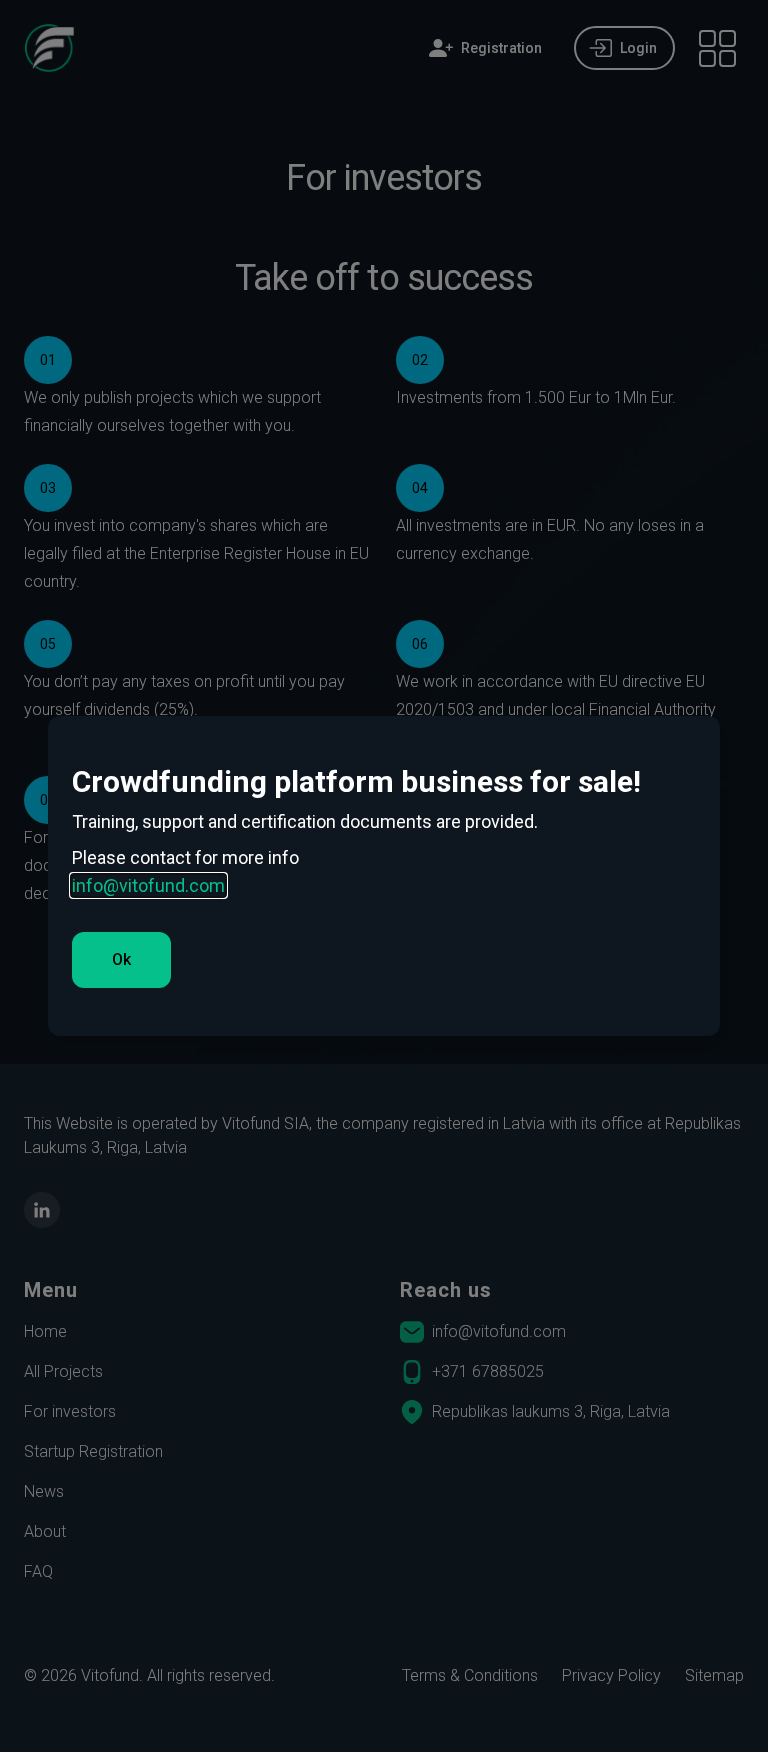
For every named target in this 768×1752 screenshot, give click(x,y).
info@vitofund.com (148, 885)
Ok (121, 959)
